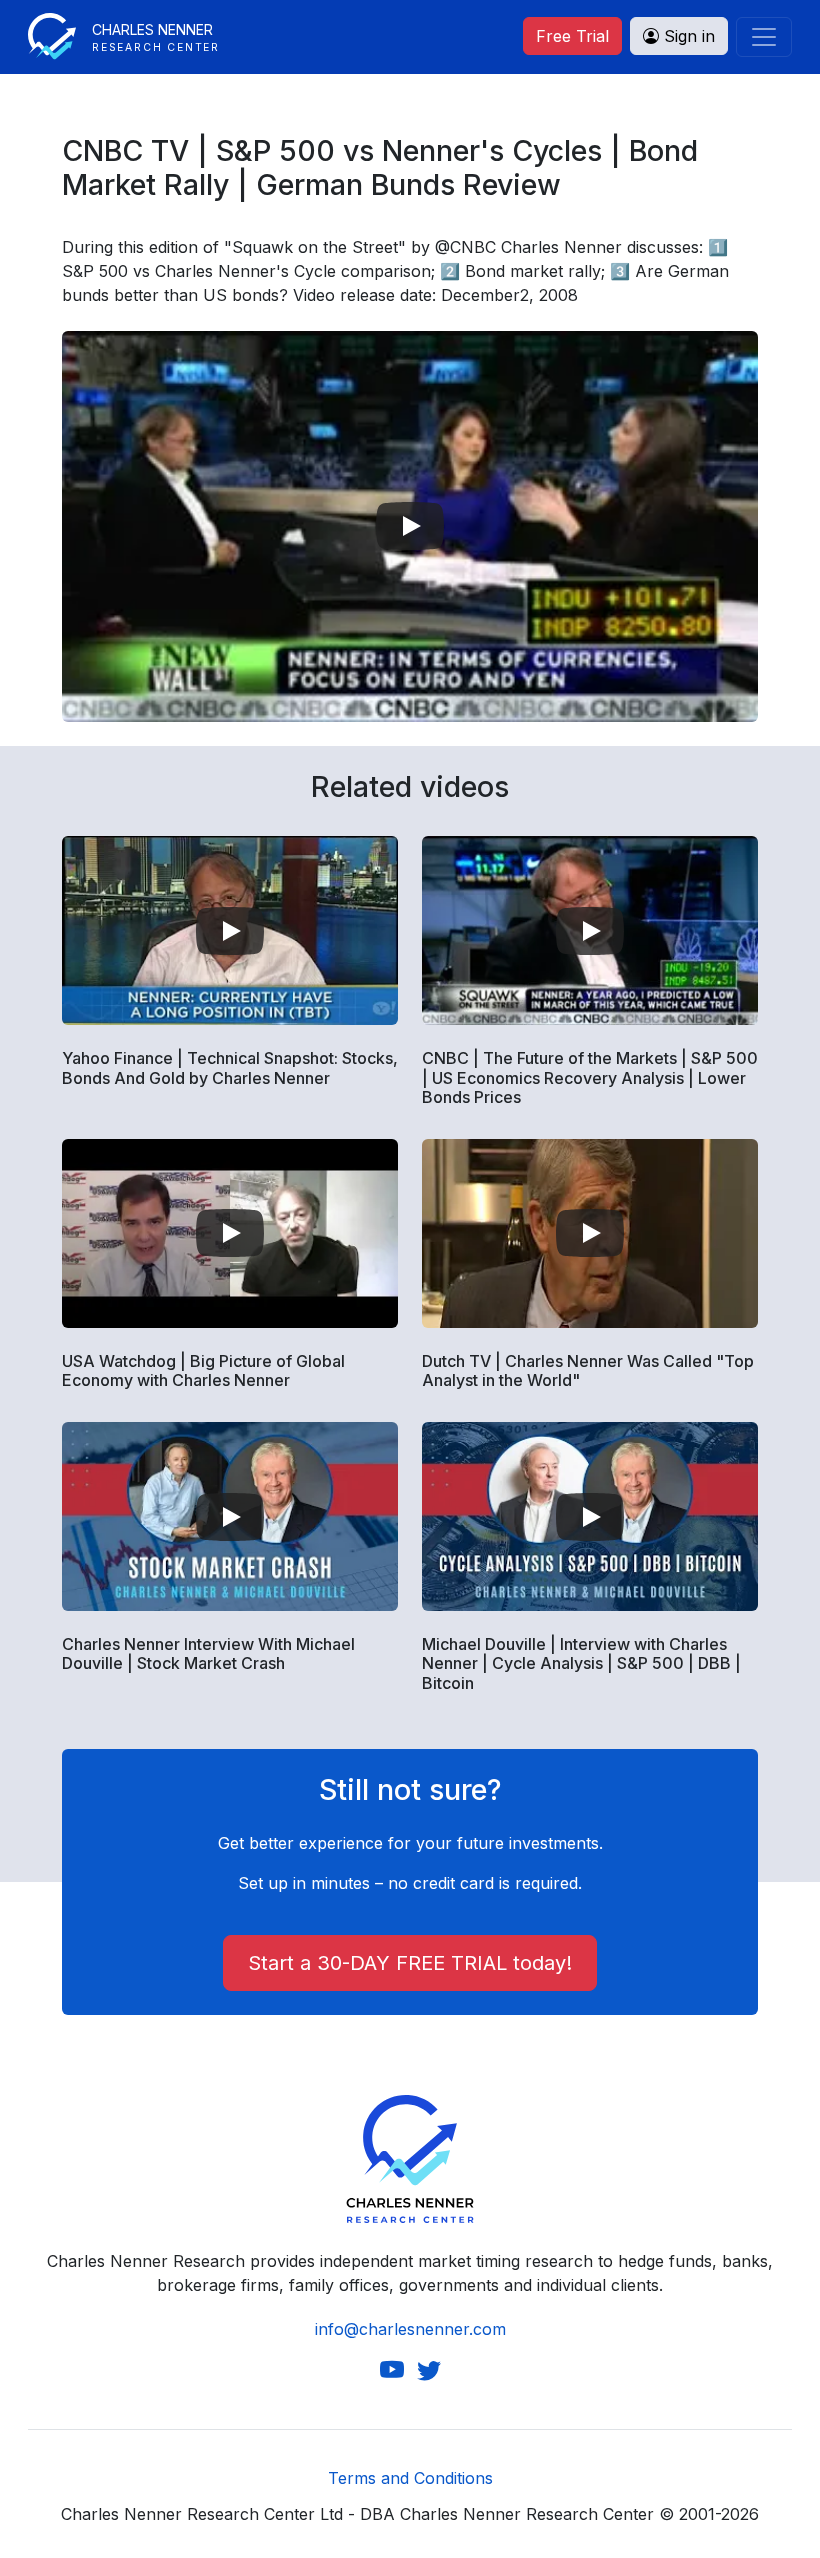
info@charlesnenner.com (410, 2329)
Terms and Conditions (410, 2478)
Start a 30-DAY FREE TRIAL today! (410, 1963)
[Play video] (410, 526)
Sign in (687, 36)
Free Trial (572, 36)
